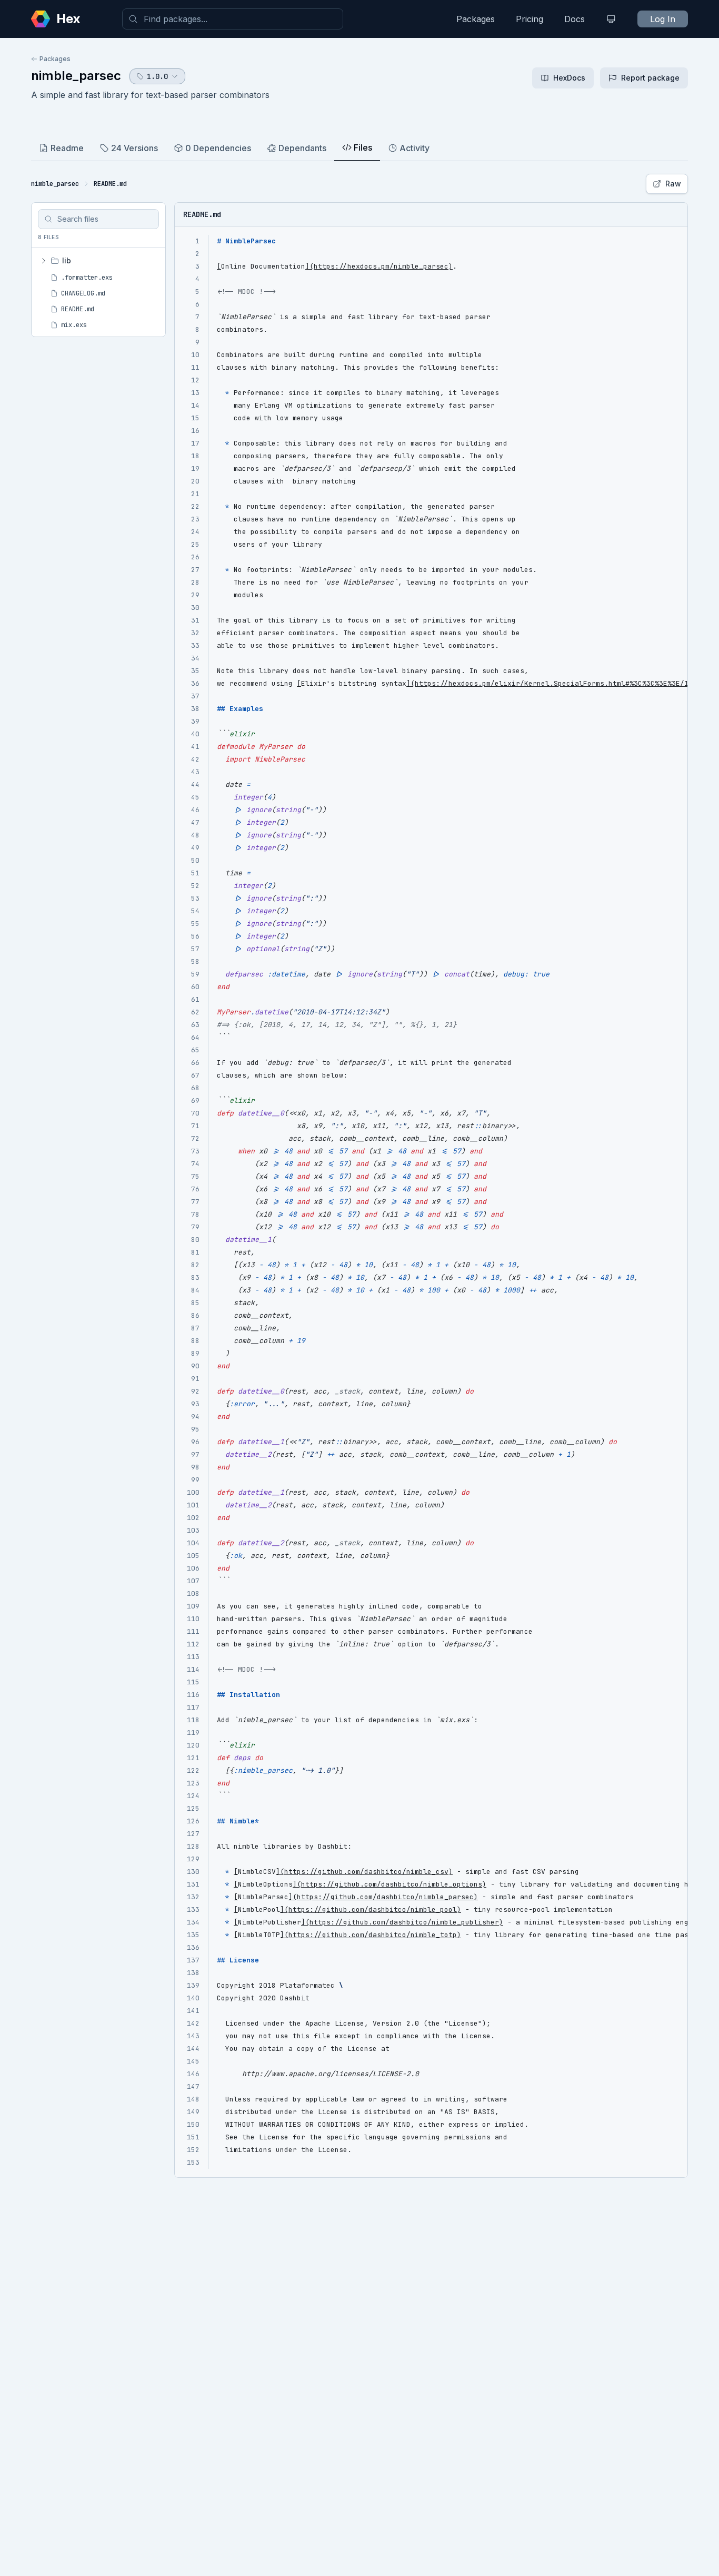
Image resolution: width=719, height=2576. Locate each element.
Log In (663, 19)
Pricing (530, 19)
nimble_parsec (76, 76)
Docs (575, 19)
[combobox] (233, 19)
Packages (476, 19)
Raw (673, 184)
